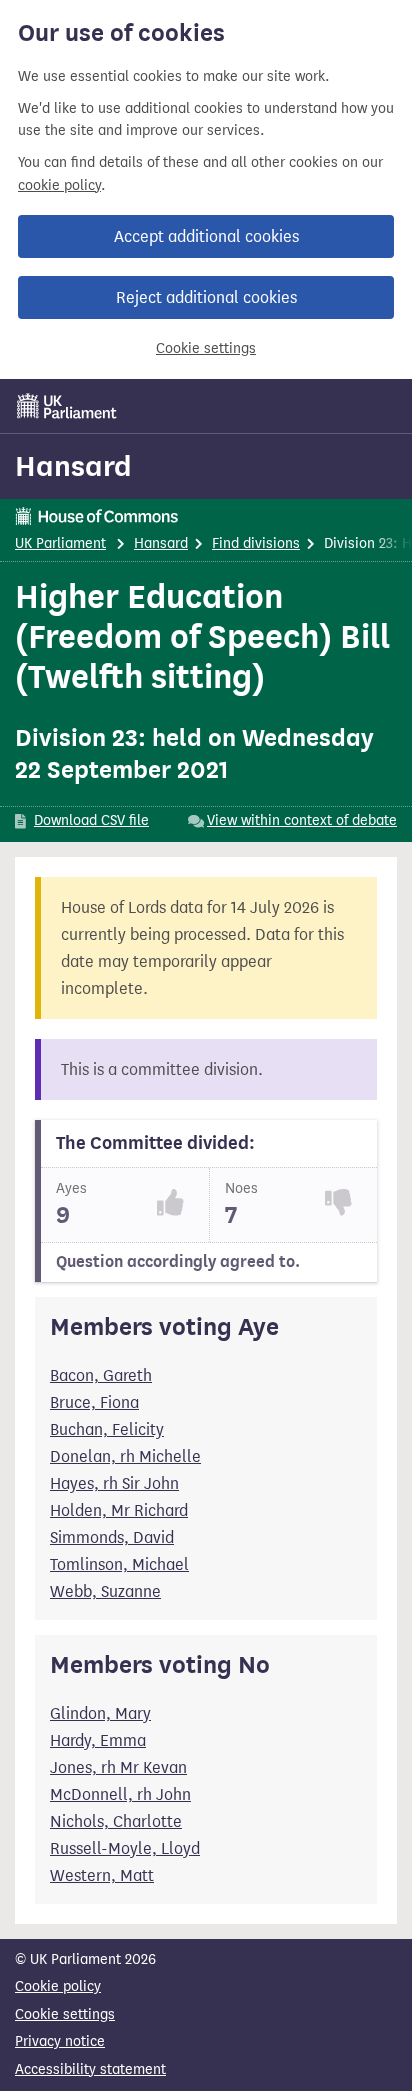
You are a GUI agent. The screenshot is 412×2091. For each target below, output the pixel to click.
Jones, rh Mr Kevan (118, 1767)
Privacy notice (60, 2041)
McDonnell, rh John (120, 1794)
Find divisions (256, 543)
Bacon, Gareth (101, 1375)
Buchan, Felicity (107, 1429)
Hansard (73, 466)
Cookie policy (58, 1986)
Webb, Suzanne (105, 1591)
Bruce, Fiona (94, 1402)
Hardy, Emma (98, 1740)
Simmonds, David (112, 1537)
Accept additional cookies (206, 236)
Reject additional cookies (206, 297)
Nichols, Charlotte (116, 1821)
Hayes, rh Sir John (114, 1483)
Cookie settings (206, 348)
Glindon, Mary (100, 1713)
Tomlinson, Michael (119, 1564)
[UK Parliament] (67, 406)
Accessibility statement (90, 2069)
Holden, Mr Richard (119, 1510)
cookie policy (59, 185)
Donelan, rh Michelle (125, 1456)
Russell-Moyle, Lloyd (125, 1848)
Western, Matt (102, 1875)
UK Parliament (60, 543)
